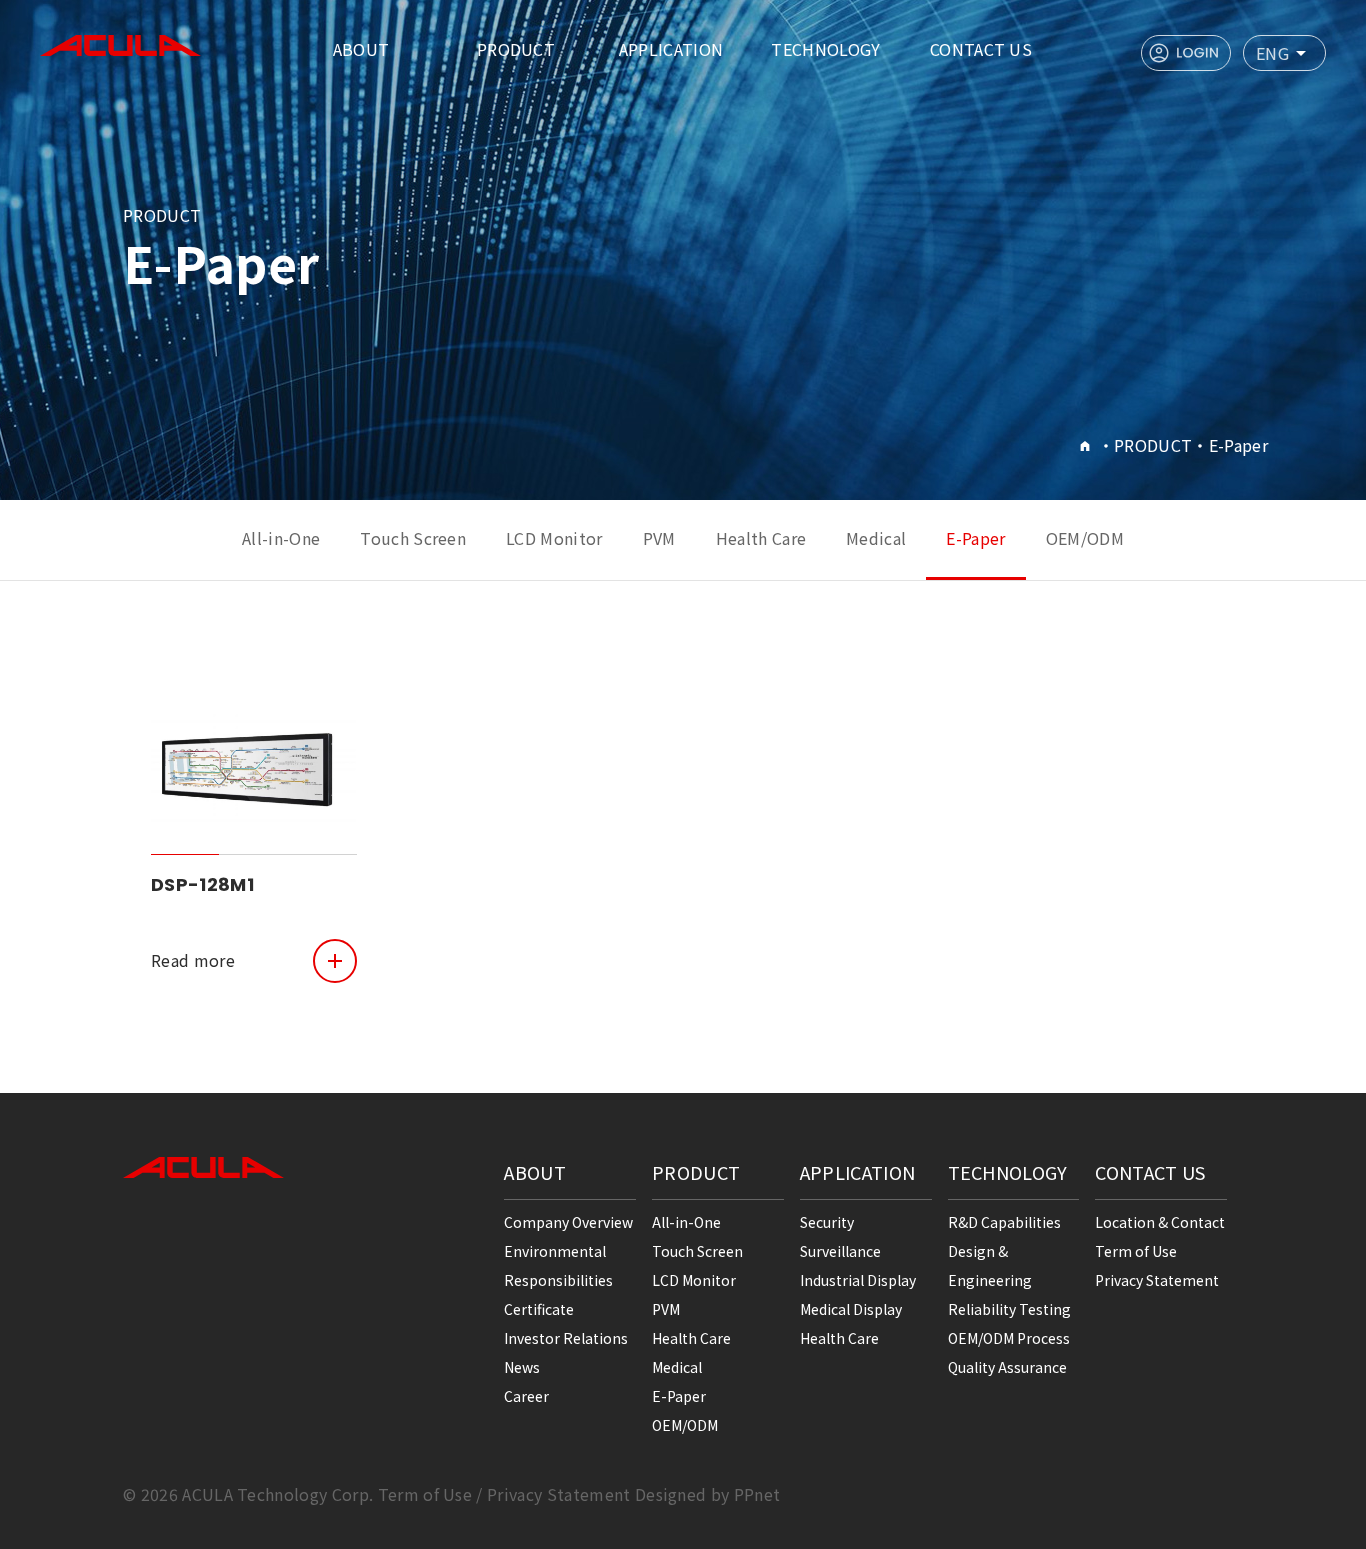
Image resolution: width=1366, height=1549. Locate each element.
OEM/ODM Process (1009, 1338)
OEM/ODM (1085, 538)
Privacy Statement (1157, 1280)
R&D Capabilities (1004, 1222)
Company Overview (568, 1222)
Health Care (761, 538)
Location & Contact (1160, 1222)
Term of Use (1136, 1251)
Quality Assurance (1007, 1367)
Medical (876, 538)
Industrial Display (858, 1280)
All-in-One (281, 538)
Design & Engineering (990, 1265)
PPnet (757, 1494)
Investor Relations (566, 1338)
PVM (659, 538)
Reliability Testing (1009, 1309)
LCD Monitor (554, 538)
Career (526, 1396)
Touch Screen (413, 538)
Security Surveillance (840, 1236)
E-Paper (975, 538)
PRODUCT (516, 49)
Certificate (539, 1309)
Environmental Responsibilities (558, 1265)
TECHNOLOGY (825, 49)
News (522, 1367)
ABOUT (361, 49)
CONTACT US (981, 49)
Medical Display (851, 1309)
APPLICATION (671, 49)
